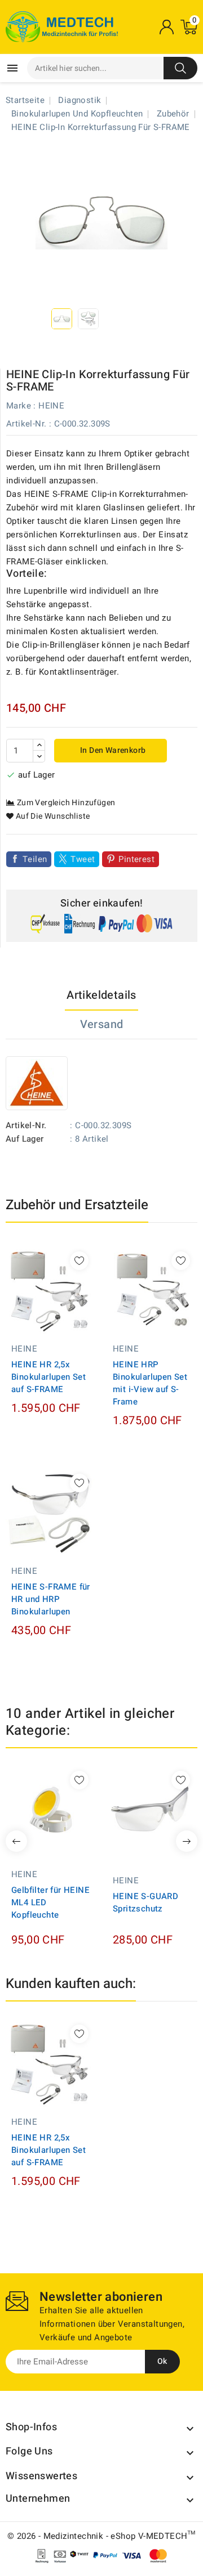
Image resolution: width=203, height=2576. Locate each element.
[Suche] (180, 68)
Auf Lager (25, 1139)
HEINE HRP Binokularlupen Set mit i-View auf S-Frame (150, 1383)
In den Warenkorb (112, 750)
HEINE (51, 406)
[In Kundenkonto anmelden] (166, 27)
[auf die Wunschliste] (79, 1261)
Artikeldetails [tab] (101, 995)
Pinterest (136, 859)
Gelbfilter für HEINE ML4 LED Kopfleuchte (50, 1902)
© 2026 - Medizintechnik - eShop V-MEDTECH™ (101, 2536)
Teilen (35, 859)
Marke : (21, 406)
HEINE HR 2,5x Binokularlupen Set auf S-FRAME (48, 1377)
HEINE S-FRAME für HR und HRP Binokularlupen (51, 1599)
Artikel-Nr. (26, 424)
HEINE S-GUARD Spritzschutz (145, 1902)
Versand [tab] (102, 1024)
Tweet (83, 859)
